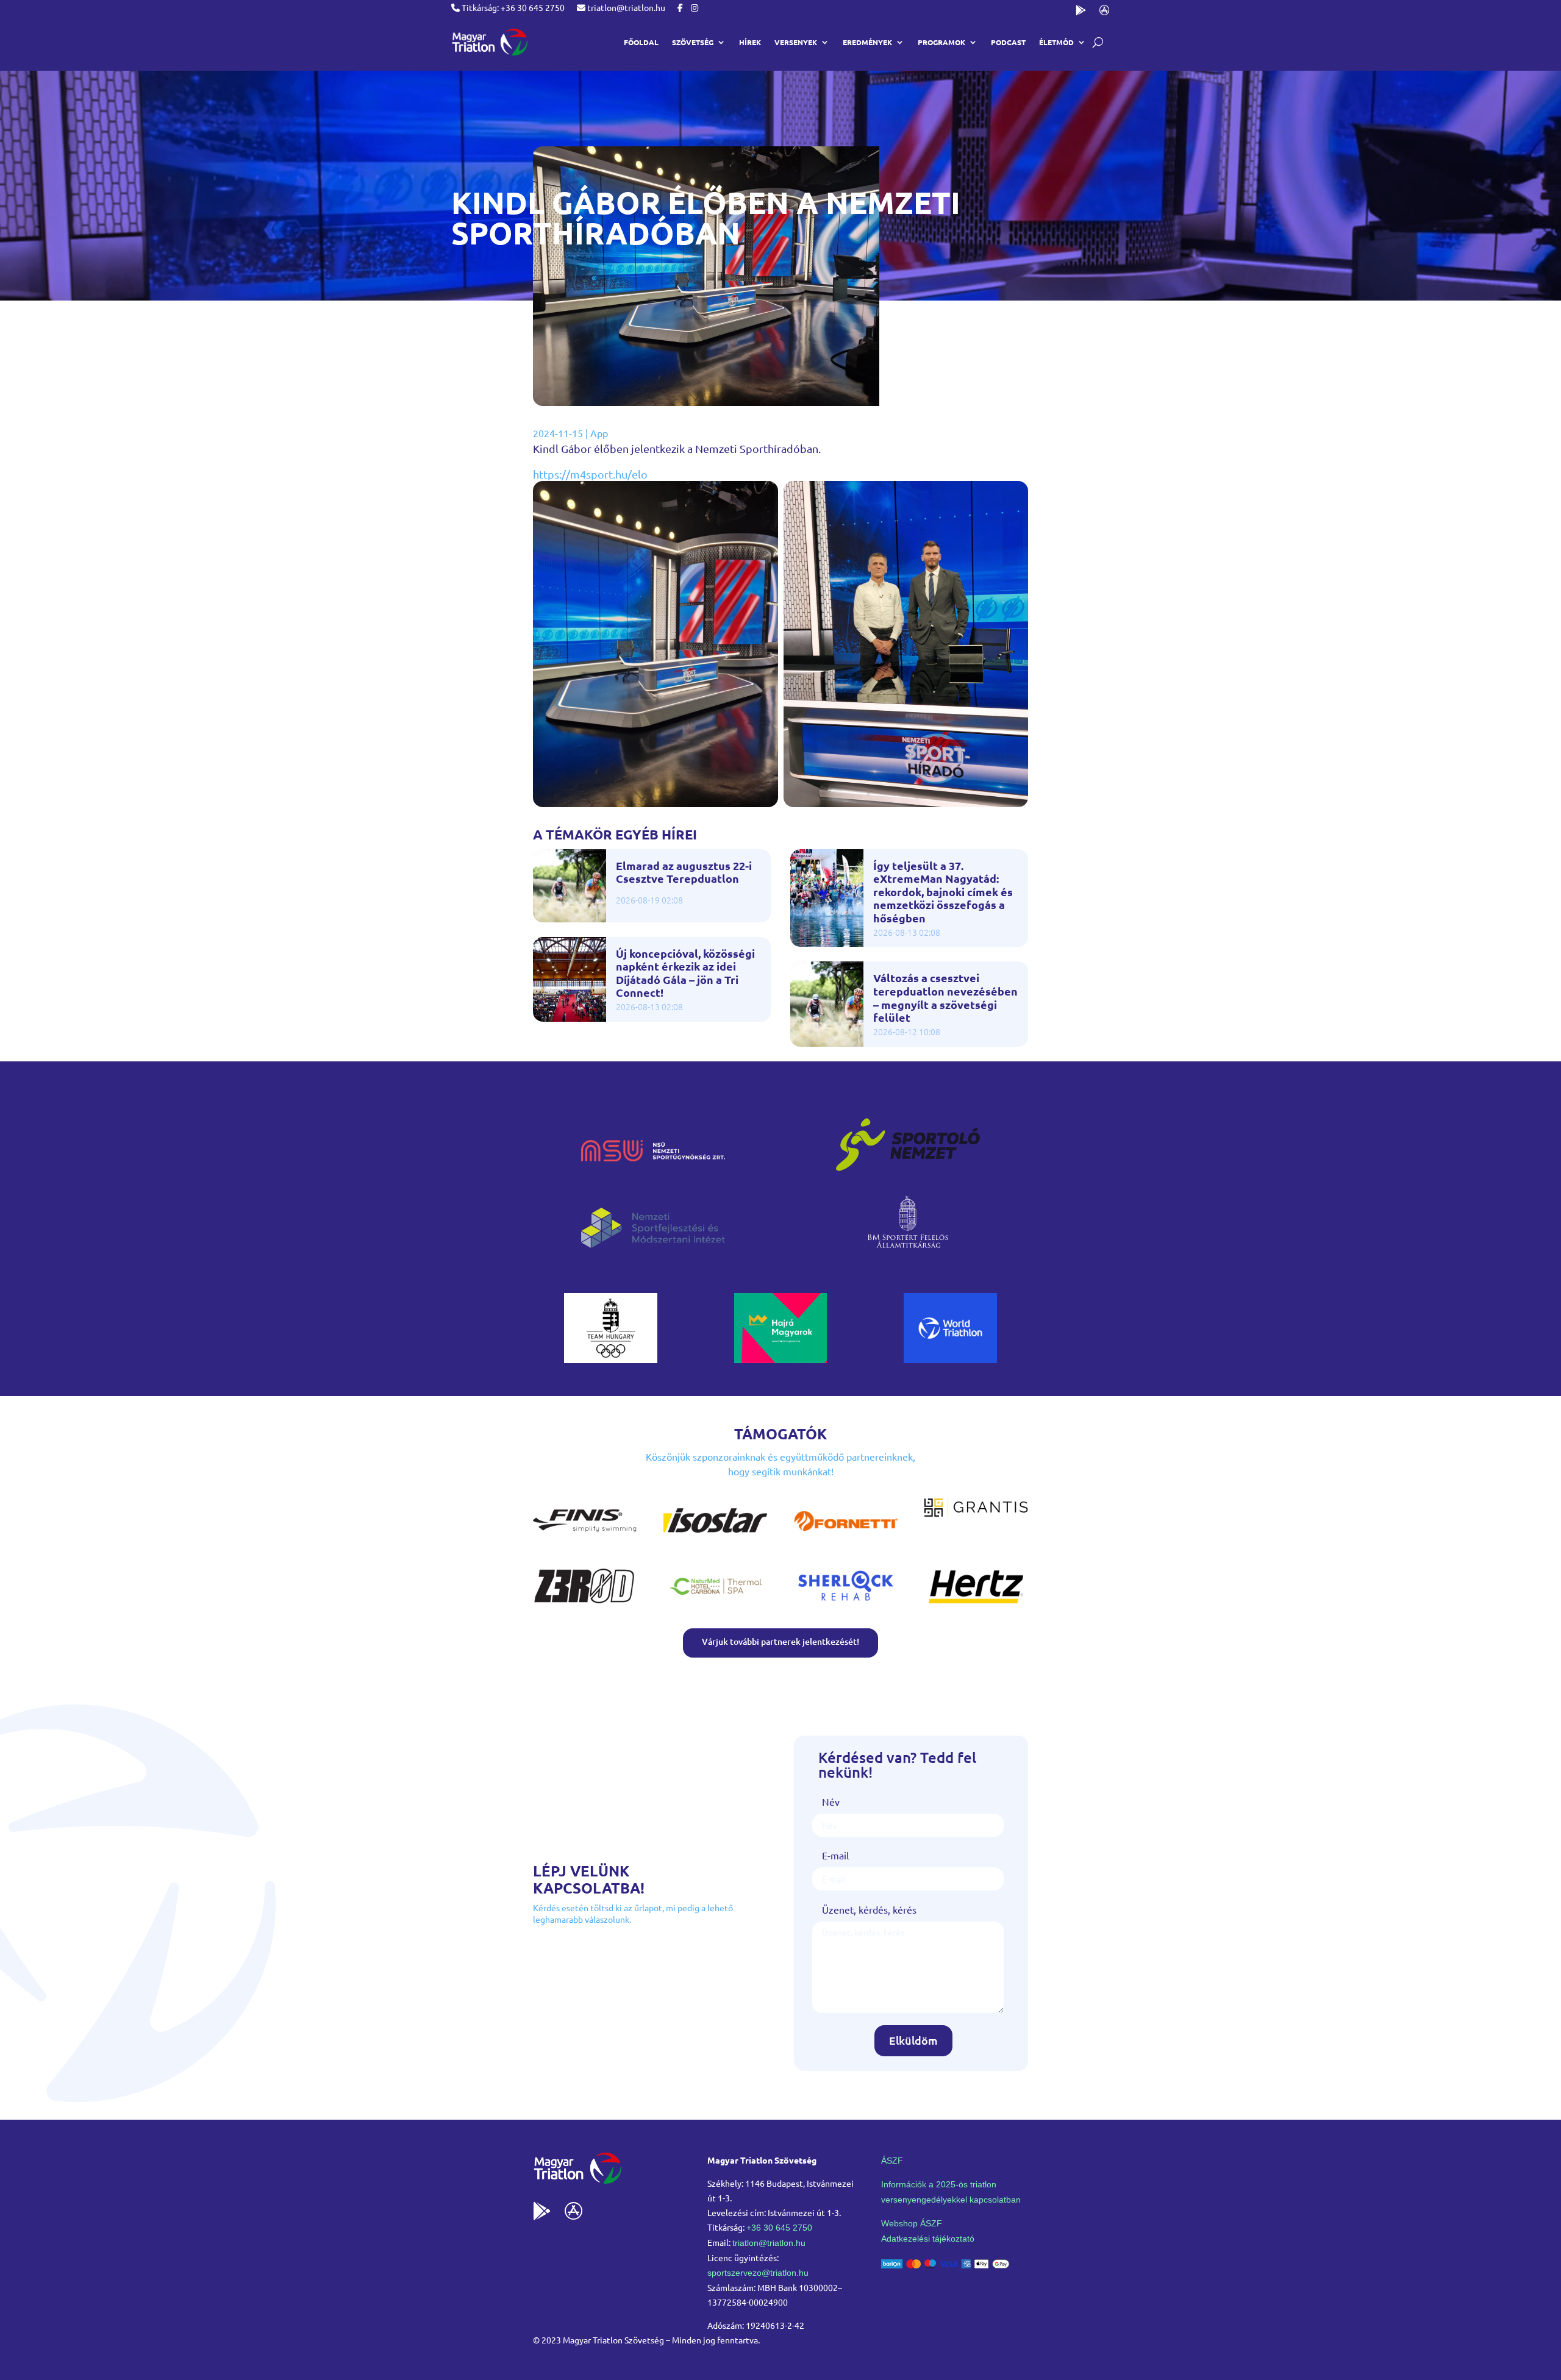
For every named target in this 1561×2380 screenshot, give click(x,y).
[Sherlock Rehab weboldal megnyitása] (846, 1605)
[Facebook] (680, 7)
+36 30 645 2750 (779, 2228)
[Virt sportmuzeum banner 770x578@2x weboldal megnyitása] (781, 1359)
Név (831, 1801)
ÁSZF (892, 2161)
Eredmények (867, 42)
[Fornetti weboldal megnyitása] (846, 1539)
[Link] (489, 42)
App (599, 433)
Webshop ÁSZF (912, 2223)
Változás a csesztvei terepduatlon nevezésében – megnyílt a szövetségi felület (945, 997)
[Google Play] (1081, 12)
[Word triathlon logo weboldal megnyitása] (950, 1359)
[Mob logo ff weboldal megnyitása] (611, 1359)
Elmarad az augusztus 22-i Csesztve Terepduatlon (684, 872)
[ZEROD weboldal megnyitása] (585, 1605)
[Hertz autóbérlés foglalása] (976, 1605)
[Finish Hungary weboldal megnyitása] (585, 1539)
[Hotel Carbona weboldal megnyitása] (715, 1605)
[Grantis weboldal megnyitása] (976, 1513)
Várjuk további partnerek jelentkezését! (780, 1641)
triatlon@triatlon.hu (625, 7)
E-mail (835, 1855)
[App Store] (1105, 12)
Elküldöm (913, 2040)
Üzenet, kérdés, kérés (869, 1909)
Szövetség (693, 42)
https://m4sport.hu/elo (590, 474)
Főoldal (641, 42)
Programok (941, 42)
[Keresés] (1098, 42)
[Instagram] (695, 7)
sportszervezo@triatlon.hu (758, 2273)
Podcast (1008, 42)
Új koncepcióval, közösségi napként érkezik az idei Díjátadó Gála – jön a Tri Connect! (685, 973)
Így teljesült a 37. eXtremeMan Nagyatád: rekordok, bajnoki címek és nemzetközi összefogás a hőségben (943, 892)
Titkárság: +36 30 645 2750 (512, 7)
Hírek (750, 42)
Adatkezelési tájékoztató (928, 2239)
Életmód (1056, 42)
